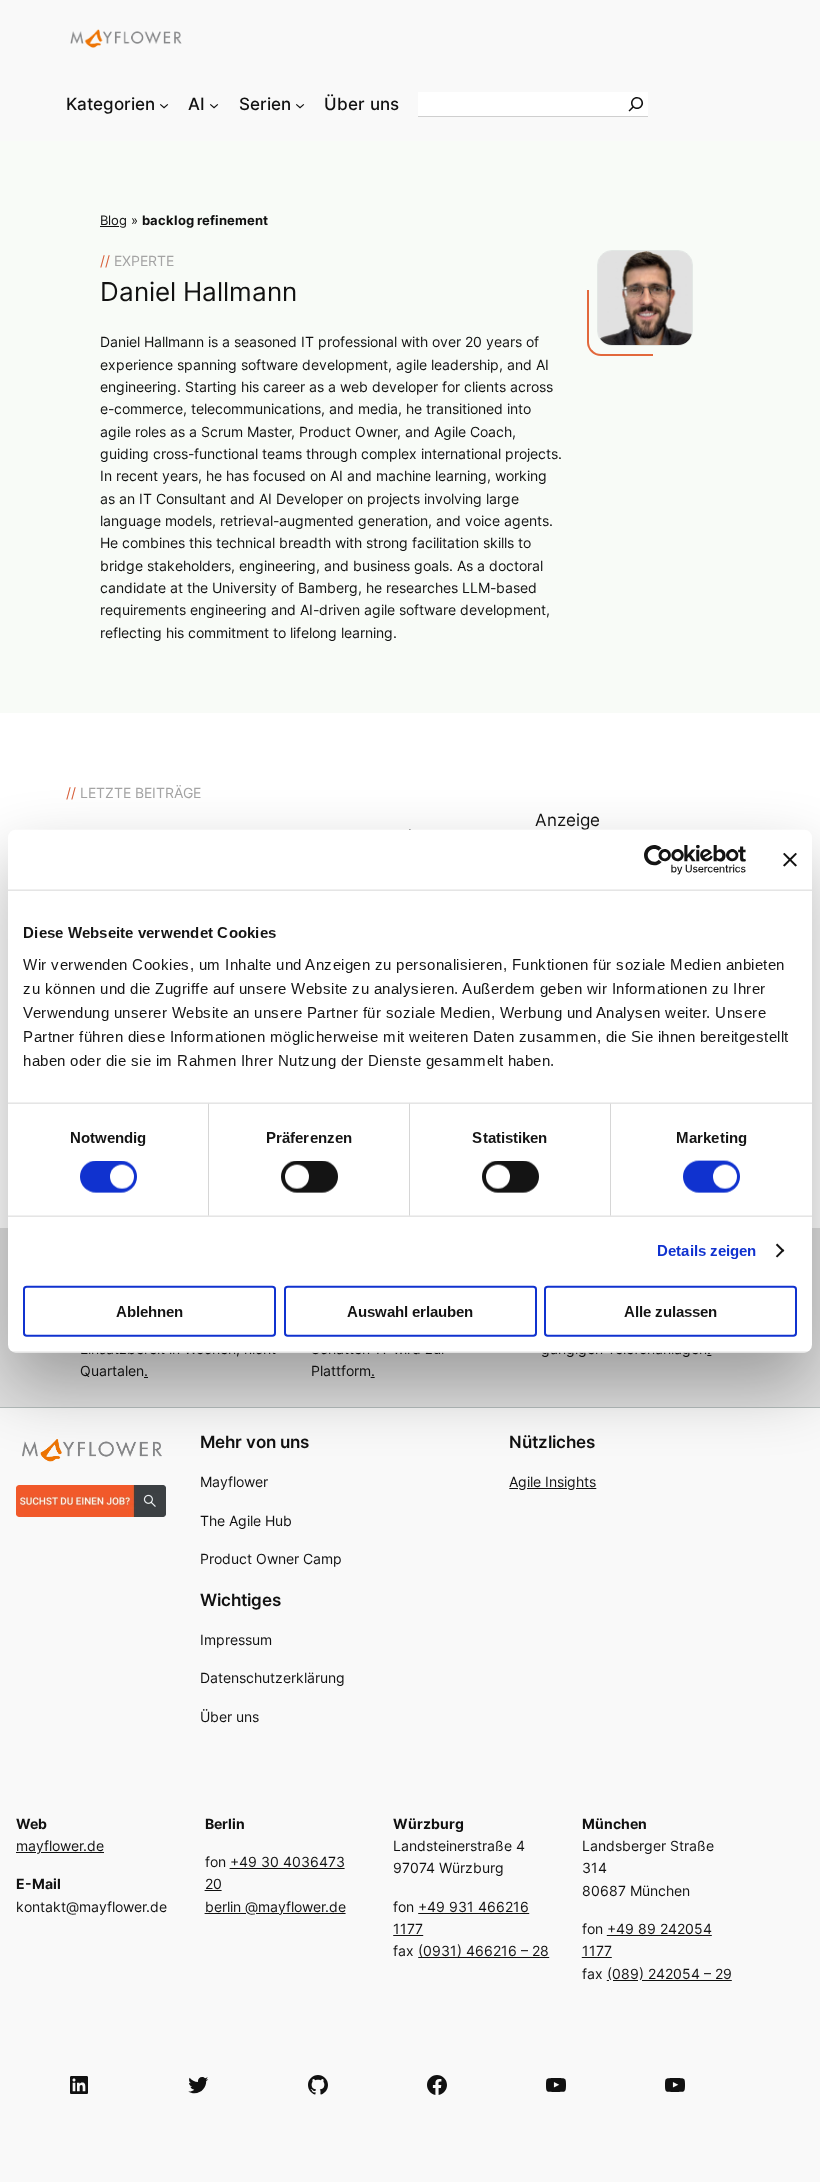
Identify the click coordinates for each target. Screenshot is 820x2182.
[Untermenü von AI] (214, 104)
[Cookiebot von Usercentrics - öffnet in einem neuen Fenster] (658, 860)
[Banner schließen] (790, 860)
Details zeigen (706, 1250)
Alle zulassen (670, 1310)
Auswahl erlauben (410, 1310)
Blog (113, 220)
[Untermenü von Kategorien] (164, 104)
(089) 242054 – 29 (669, 1973)
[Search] (636, 104)
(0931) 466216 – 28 (483, 1950)
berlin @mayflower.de (275, 1906)
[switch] (309, 1177)
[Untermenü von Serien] (300, 104)
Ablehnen (149, 1310)
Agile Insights (552, 1481)
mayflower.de (60, 1845)
